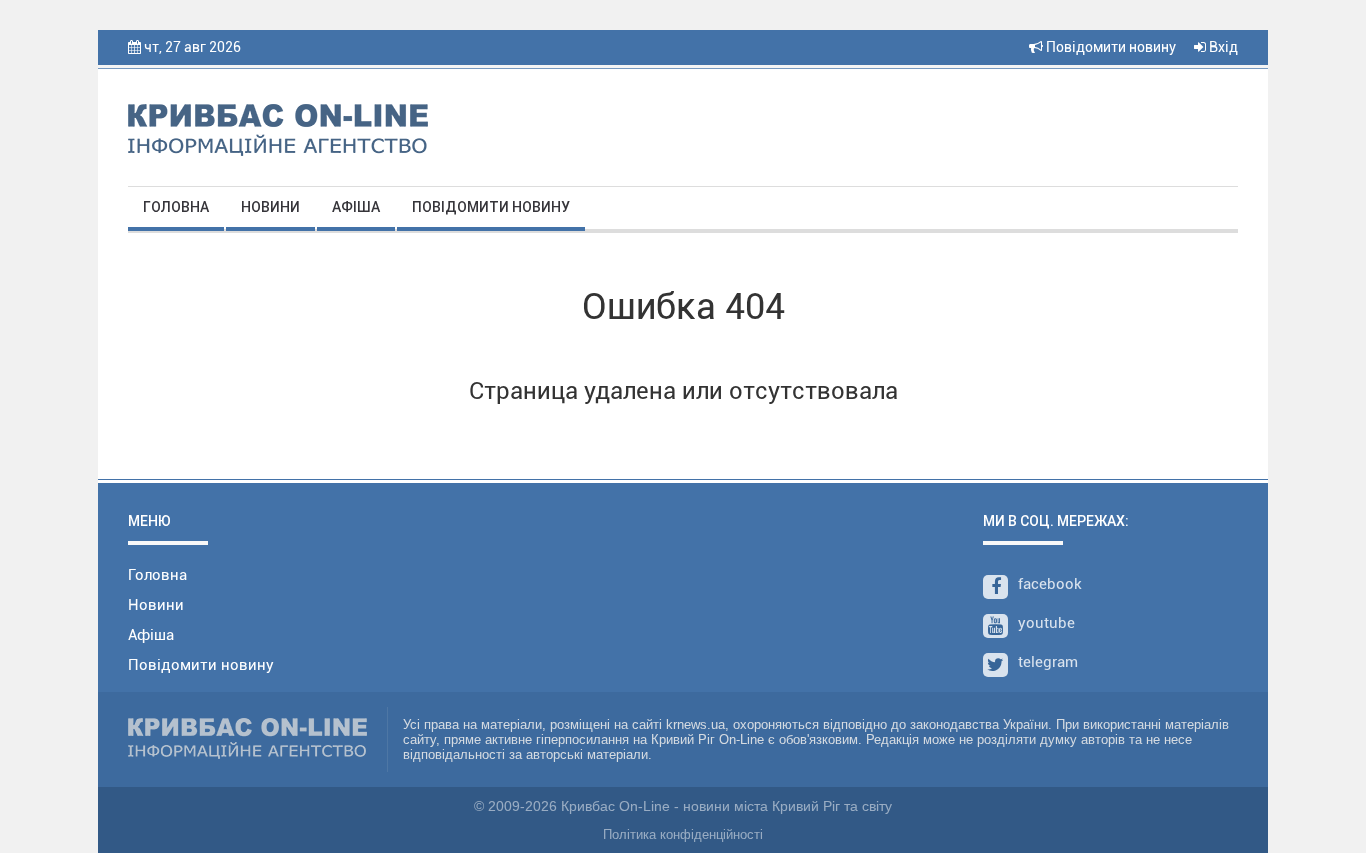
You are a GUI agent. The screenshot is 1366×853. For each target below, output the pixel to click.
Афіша (356, 207)
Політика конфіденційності (683, 834)
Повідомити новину (1109, 47)
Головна (176, 207)
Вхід (1222, 47)
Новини (270, 207)
